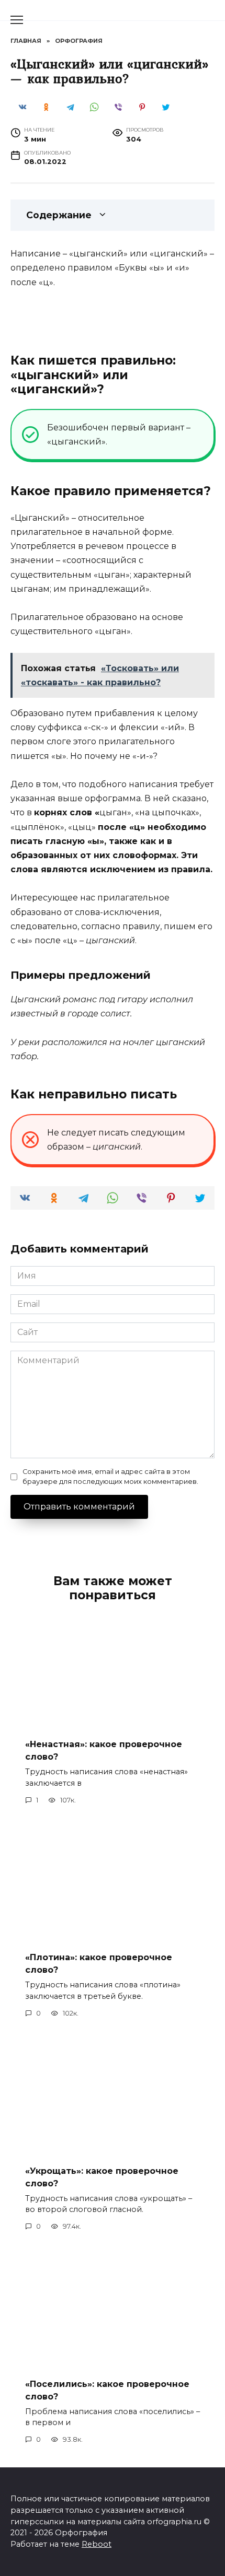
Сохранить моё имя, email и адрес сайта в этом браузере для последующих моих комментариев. (110, 1477)
